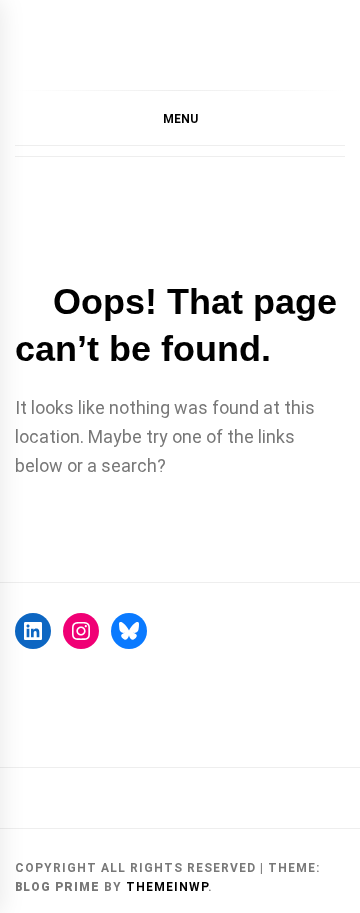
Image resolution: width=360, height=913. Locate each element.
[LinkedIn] (33, 631)
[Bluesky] (129, 631)
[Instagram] (81, 631)
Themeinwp (167, 887)
